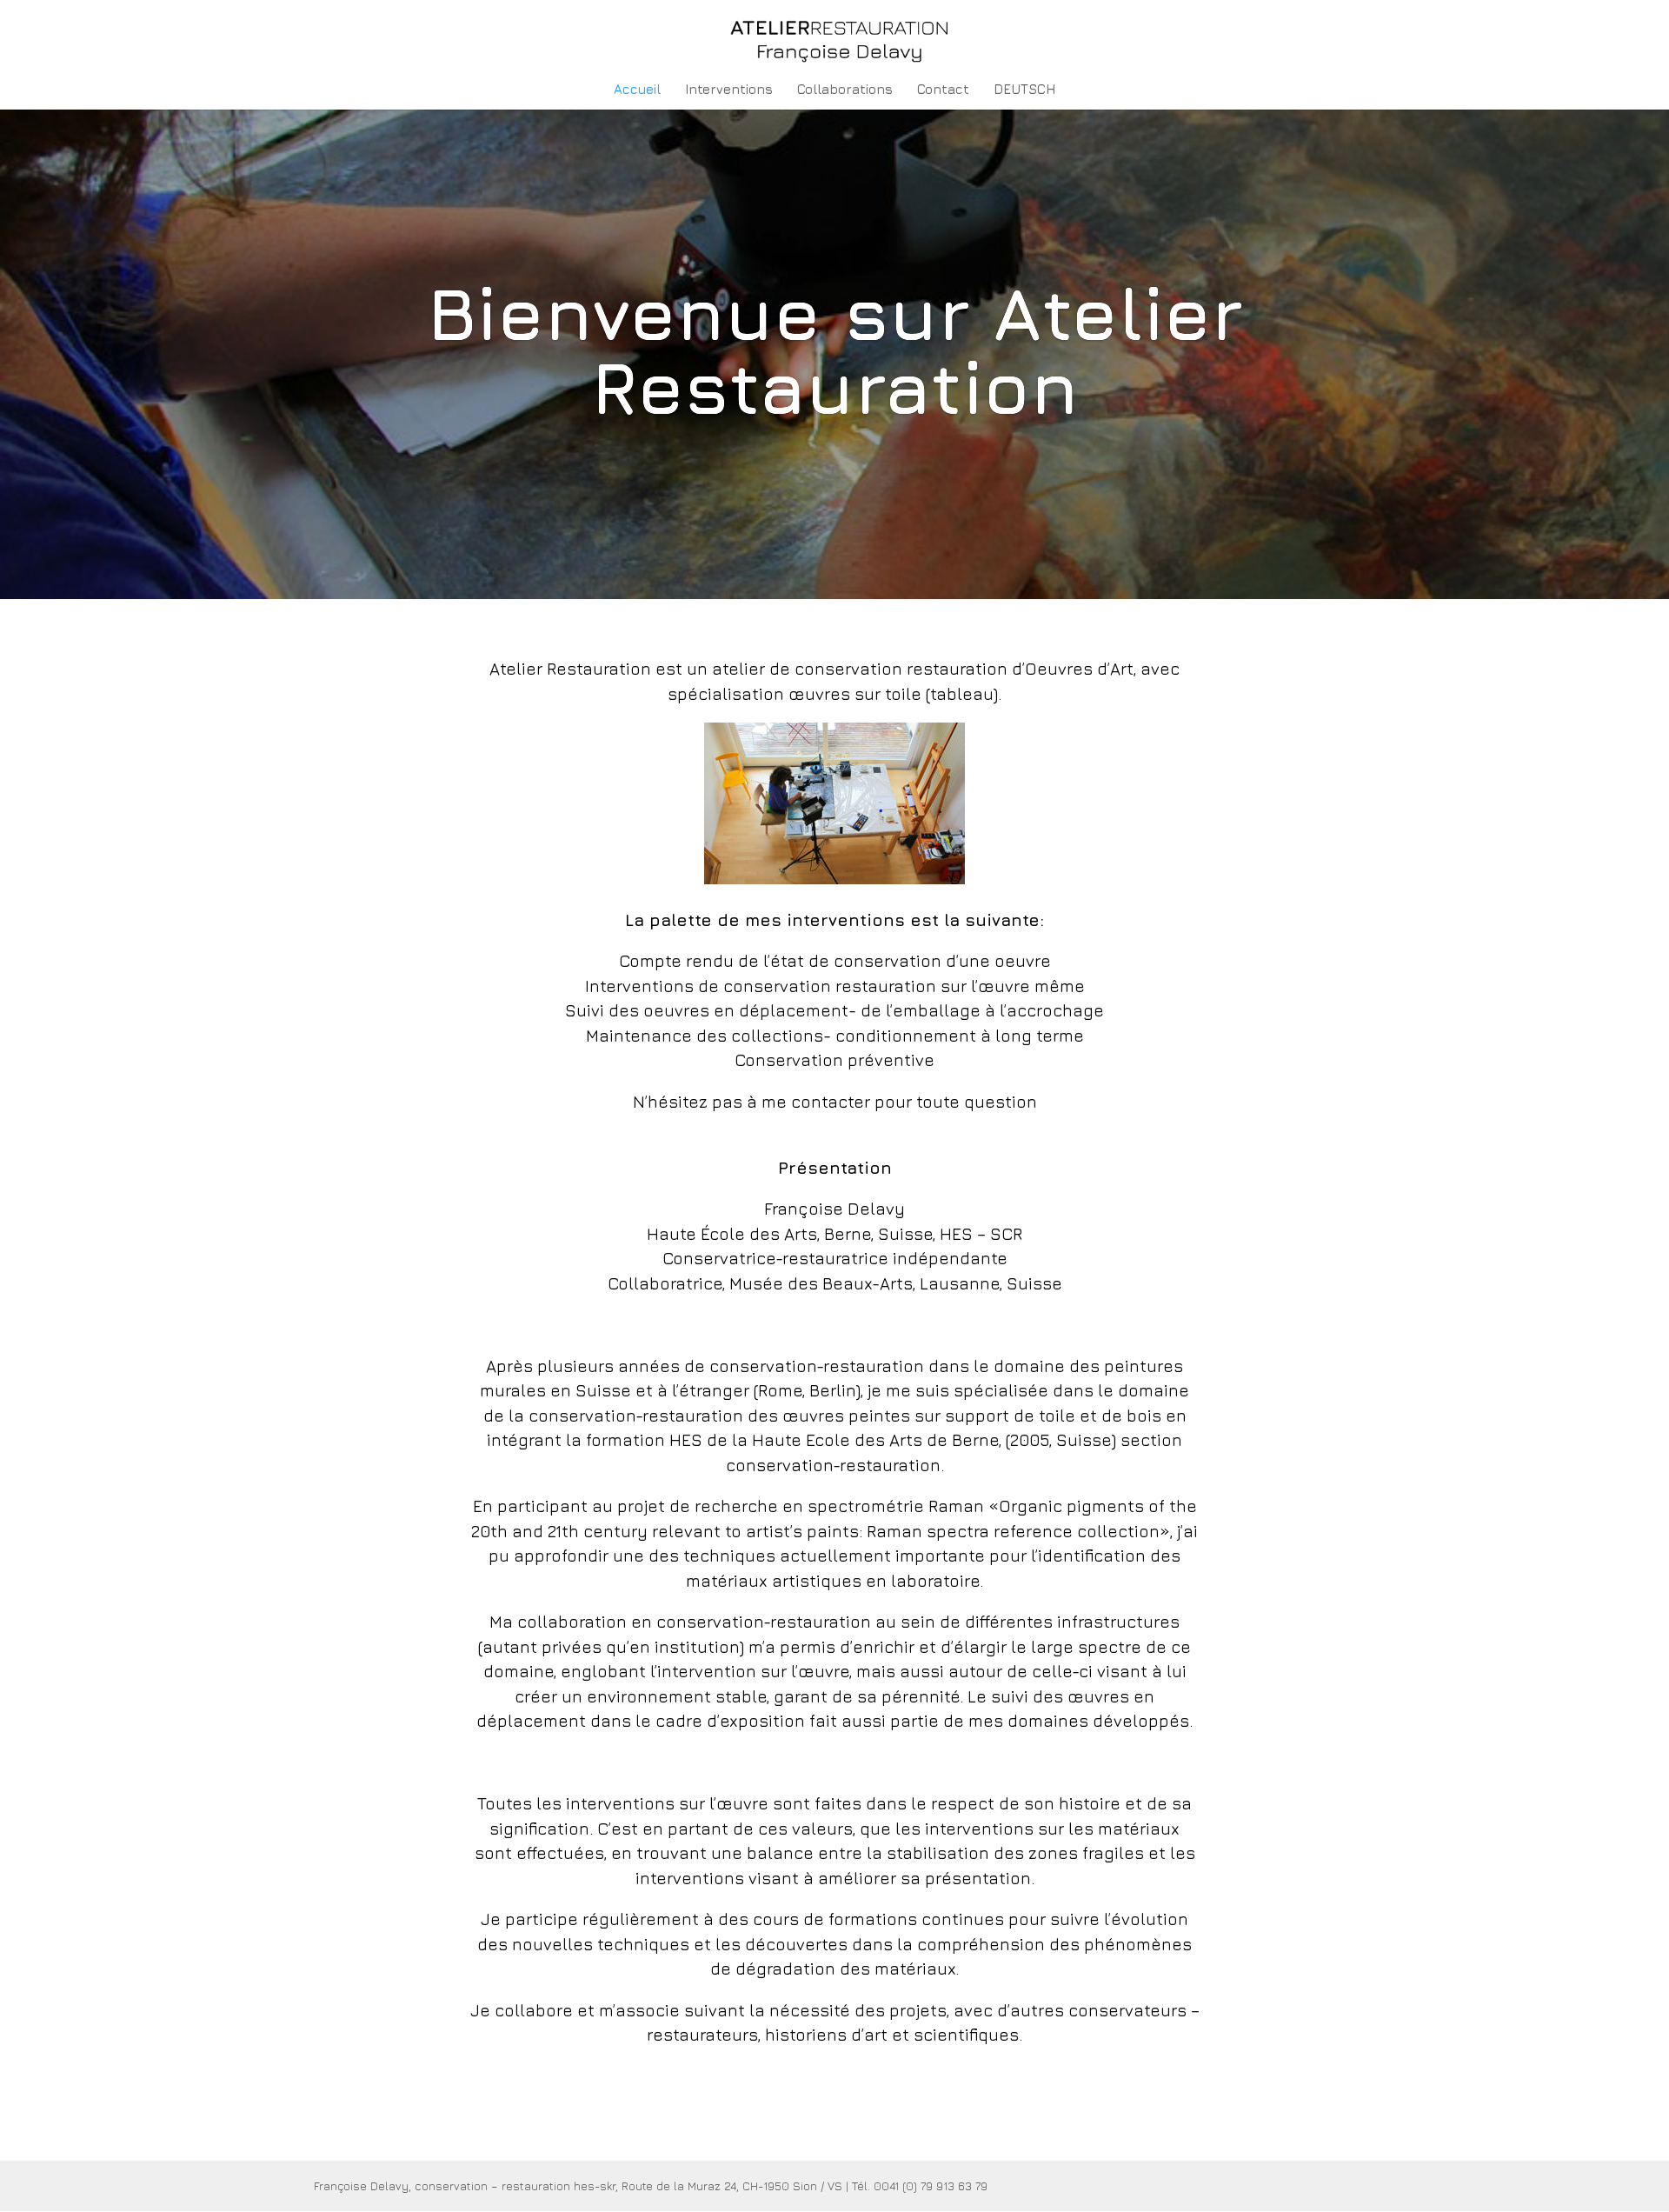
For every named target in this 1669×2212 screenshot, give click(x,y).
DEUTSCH (1024, 90)
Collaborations (845, 90)
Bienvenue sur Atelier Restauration (834, 350)
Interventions (729, 90)
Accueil (637, 90)
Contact (943, 90)
